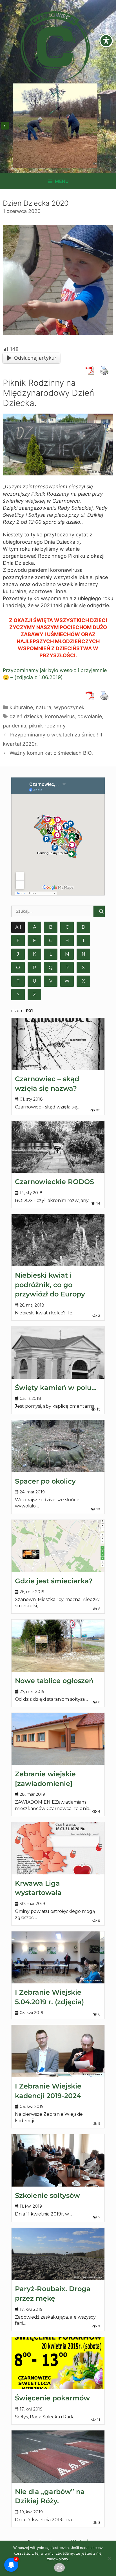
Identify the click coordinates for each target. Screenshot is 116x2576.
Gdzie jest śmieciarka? (54, 1581)
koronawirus (60, 716)
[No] (109, 2558)
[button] (5, 126)
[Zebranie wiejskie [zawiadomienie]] (58, 1739)
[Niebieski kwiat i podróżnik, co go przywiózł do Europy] (58, 1240)
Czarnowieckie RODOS (54, 1182)
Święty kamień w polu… (56, 1388)
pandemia (14, 726)
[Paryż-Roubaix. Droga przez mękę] (58, 2254)
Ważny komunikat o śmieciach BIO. (51, 753)
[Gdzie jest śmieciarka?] (58, 1546)
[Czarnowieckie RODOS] (58, 1147)
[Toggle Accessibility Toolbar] (106, 41)
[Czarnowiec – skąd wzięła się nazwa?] (58, 1044)
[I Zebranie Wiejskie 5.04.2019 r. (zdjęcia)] (58, 1958)
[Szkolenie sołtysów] (58, 2160)
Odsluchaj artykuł (35, 358)
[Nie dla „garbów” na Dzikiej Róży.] (58, 2457)
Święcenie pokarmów (52, 2398)
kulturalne (21, 707)
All (18, 927)
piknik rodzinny (47, 726)
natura (43, 707)
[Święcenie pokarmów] (58, 2363)
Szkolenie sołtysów (47, 2195)
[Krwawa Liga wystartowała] (58, 1848)
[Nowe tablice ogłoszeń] (58, 1646)
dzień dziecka (26, 716)
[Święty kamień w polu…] (58, 1353)
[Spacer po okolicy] (58, 1446)
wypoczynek (69, 707)
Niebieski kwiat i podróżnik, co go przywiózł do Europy (50, 1285)
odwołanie (90, 716)
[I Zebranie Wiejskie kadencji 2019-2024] (58, 2051)
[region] (55, 126)
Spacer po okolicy (45, 1481)
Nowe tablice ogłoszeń (54, 1681)
